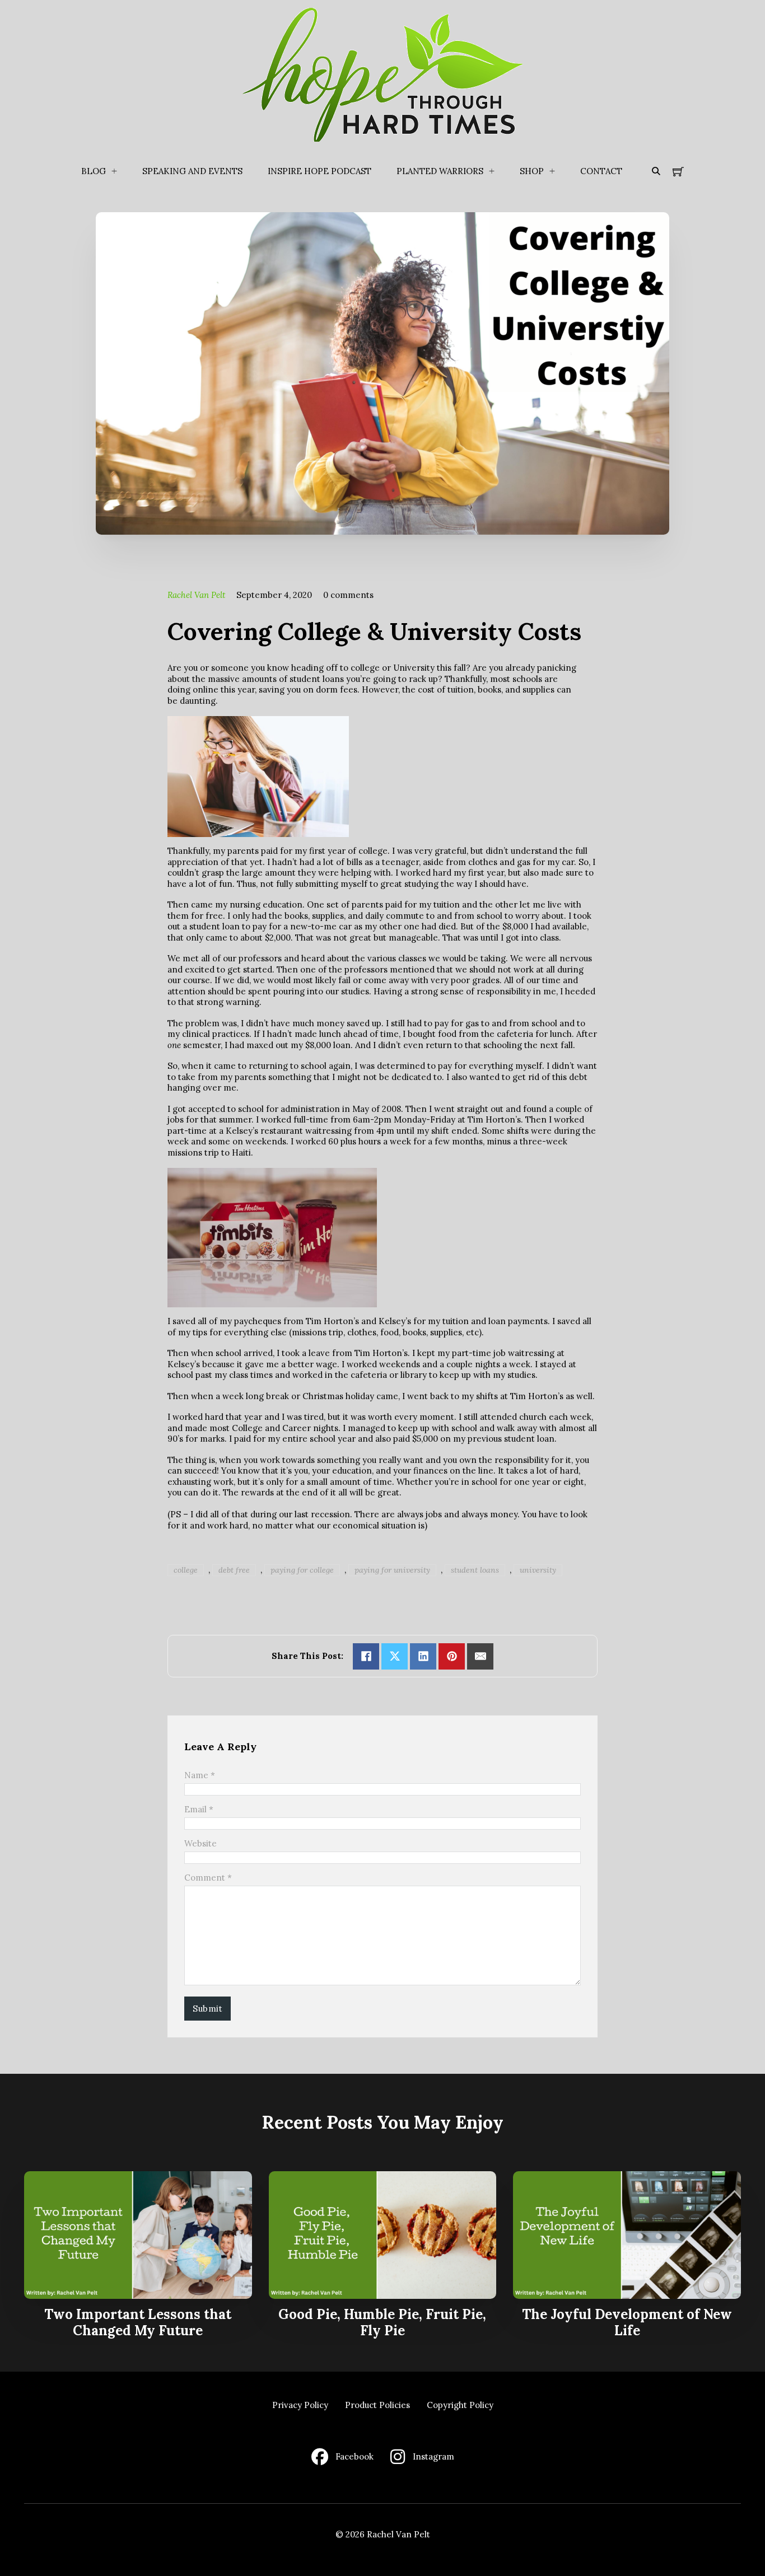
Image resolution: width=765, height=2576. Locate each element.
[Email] (480, 1656)
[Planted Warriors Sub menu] (492, 171)
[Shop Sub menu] (552, 171)
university (538, 1570)
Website (200, 1843)
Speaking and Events (192, 171)
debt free (234, 1570)
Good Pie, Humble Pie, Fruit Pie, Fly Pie (382, 2322)
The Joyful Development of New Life (627, 2322)
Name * (200, 1775)
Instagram (433, 2456)
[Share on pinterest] (452, 1656)
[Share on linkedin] (423, 1656)
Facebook (354, 2456)
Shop (532, 171)
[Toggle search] (656, 171)
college (186, 1570)
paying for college (302, 1570)
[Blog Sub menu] (114, 171)
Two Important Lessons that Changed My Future (138, 2322)
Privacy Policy (300, 2405)
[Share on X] (395, 1656)
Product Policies (377, 2405)
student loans (475, 1570)
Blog (94, 171)
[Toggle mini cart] (678, 171)
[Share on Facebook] (366, 1656)
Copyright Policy (460, 2405)
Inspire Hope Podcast (319, 171)
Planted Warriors (440, 171)
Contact (601, 171)
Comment (208, 1878)
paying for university (392, 1570)
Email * (199, 1809)
